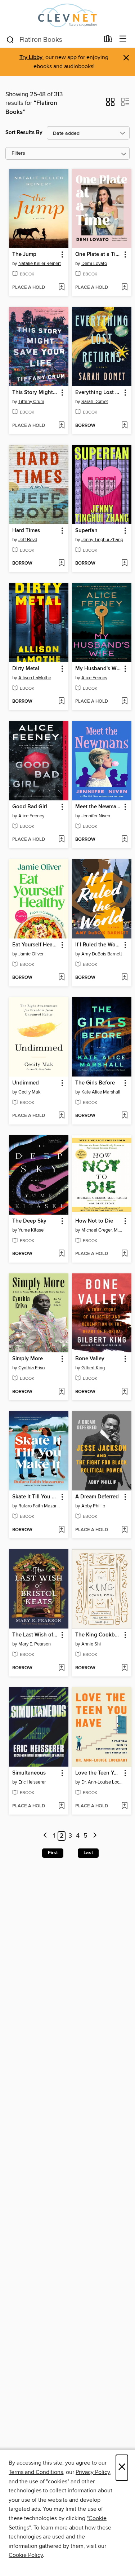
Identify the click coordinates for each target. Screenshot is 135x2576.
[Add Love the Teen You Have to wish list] (124, 1806)
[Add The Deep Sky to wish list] (61, 1254)
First (53, 1853)
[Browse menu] (123, 39)
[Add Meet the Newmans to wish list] (124, 840)
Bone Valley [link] (90, 1359)
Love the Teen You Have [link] (98, 1773)
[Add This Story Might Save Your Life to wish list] (61, 426)
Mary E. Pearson (35, 1644)
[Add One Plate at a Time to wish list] (124, 288)
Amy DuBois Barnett (102, 954)
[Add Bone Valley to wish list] (124, 1392)
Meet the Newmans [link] (98, 807)
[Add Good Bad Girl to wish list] (61, 840)
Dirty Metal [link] (26, 669)
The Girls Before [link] (95, 1083)
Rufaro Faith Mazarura (40, 1506)
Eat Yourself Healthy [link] (35, 945)
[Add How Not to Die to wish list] (124, 1254)
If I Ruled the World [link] (98, 945)
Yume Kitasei (31, 1230)
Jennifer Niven (96, 816)
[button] (110, 104)
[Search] (10, 39)
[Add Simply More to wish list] (61, 1392)
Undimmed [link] (26, 1083)
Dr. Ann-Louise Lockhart (103, 1782)
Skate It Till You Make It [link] (35, 1497)
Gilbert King (93, 1368)
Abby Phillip (93, 1506)
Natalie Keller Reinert (40, 264)
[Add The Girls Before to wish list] (124, 1116)
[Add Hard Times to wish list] (61, 564)
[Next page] (95, 1836)
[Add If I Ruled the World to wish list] (124, 978)
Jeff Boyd (28, 540)
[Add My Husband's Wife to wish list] (124, 702)
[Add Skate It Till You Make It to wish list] (61, 1530)
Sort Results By (24, 132)
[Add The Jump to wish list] (61, 288)
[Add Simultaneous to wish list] (61, 1806)
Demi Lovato (94, 264)
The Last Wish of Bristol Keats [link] (35, 1635)
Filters (18, 153)
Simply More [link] (28, 1359)
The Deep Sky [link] (29, 1221)
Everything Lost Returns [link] (98, 393)
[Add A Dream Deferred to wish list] (124, 1530)
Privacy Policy (93, 2472)
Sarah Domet (95, 402)
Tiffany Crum (31, 402)
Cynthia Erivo (31, 1368)
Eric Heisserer (32, 1782)
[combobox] (53, 40)
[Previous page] (46, 1836)
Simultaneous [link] (29, 1773)
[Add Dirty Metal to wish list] (61, 702)
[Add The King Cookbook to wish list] (124, 1668)
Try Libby (31, 58)
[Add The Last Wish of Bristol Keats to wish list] (61, 1668)
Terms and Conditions (36, 2472)
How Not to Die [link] (94, 1221)
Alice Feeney (94, 678)
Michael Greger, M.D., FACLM (103, 1230)
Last (88, 1853)
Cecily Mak (30, 1092)
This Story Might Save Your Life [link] (35, 393)
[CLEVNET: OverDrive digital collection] (67, 15)
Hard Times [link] (26, 531)
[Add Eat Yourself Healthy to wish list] (61, 978)
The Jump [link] (24, 255)
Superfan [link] (86, 531)
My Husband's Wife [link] (98, 669)
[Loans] (108, 40)
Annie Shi (91, 1644)
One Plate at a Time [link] (98, 255)
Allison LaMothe (35, 678)
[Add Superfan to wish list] (124, 564)
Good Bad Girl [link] (30, 807)
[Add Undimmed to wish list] (61, 1116)
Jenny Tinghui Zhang (102, 540)
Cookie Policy (26, 2555)
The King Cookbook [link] (98, 1635)
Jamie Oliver (31, 954)
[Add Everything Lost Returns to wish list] (124, 426)
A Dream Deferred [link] (97, 1497)
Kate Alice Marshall (101, 1092)
